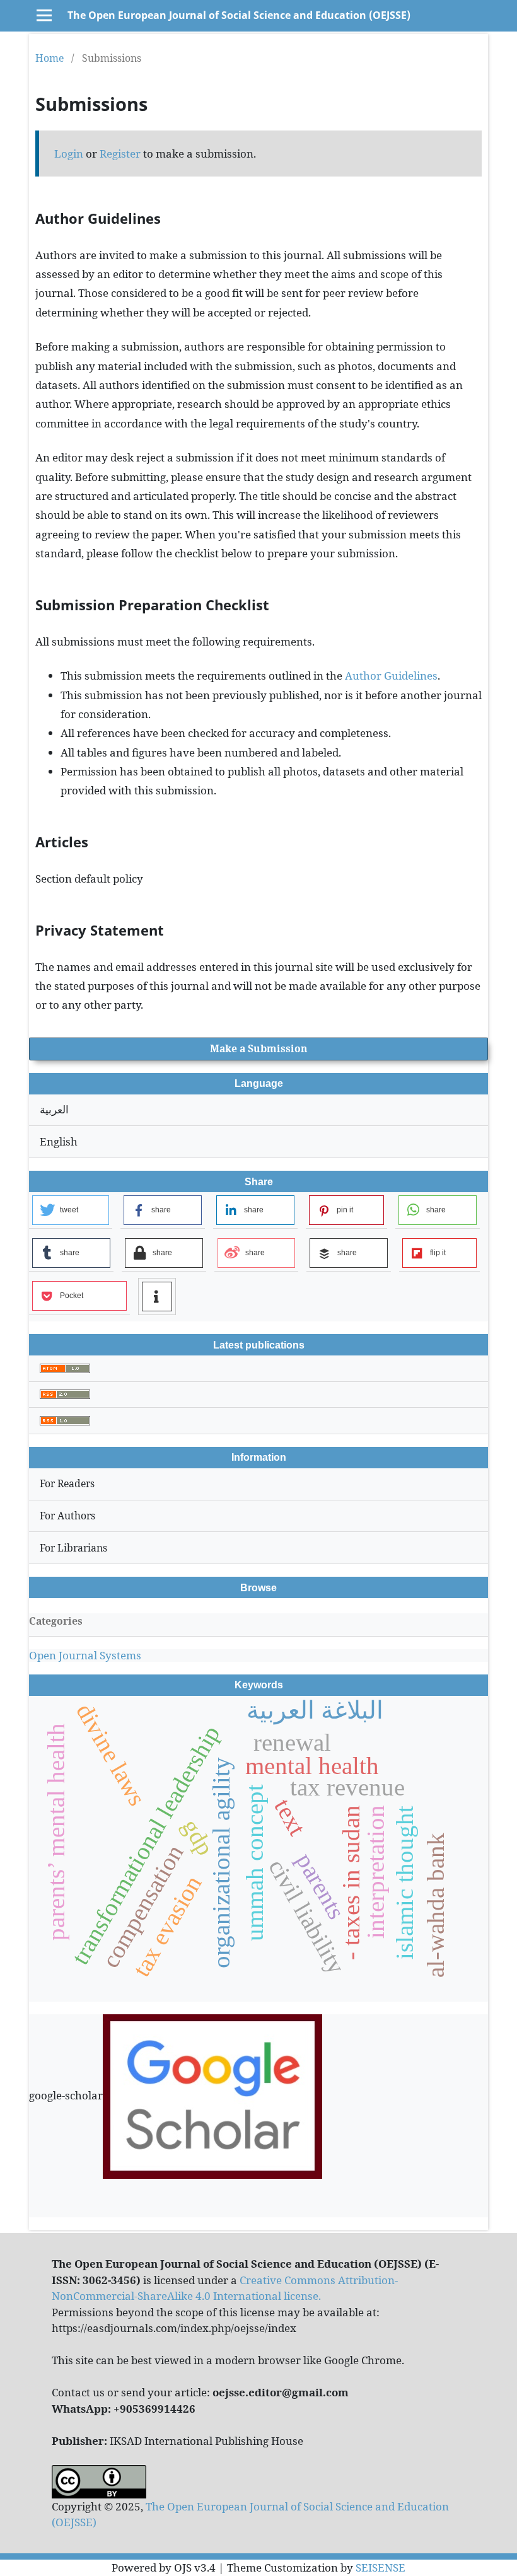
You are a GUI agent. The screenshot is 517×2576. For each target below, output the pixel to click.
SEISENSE (380, 2567)
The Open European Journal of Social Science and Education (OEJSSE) (239, 15)
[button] (71, 1210)
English (59, 1141)
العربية (54, 1109)
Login (69, 154)
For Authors (67, 1516)
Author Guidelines (391, 676)
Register (120, 154)
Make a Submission (259, 1048)
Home (49, 58)
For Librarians (73, 1548)
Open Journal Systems (85, 1655)
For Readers (67, 1483)
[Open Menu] (44, 15)
